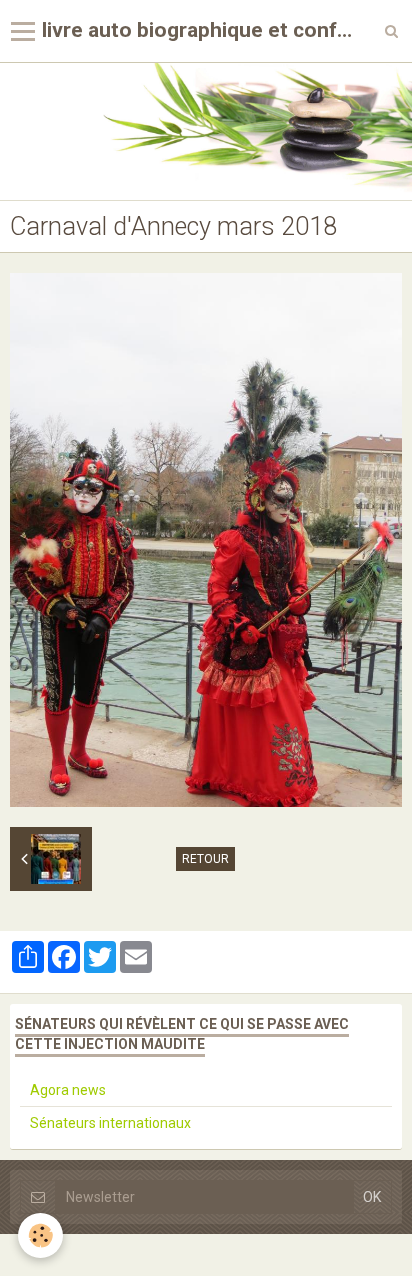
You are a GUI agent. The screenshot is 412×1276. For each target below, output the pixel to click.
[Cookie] (40, 1235)
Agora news (68, 1090)
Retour (205, 859)
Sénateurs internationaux (110, 1123)
